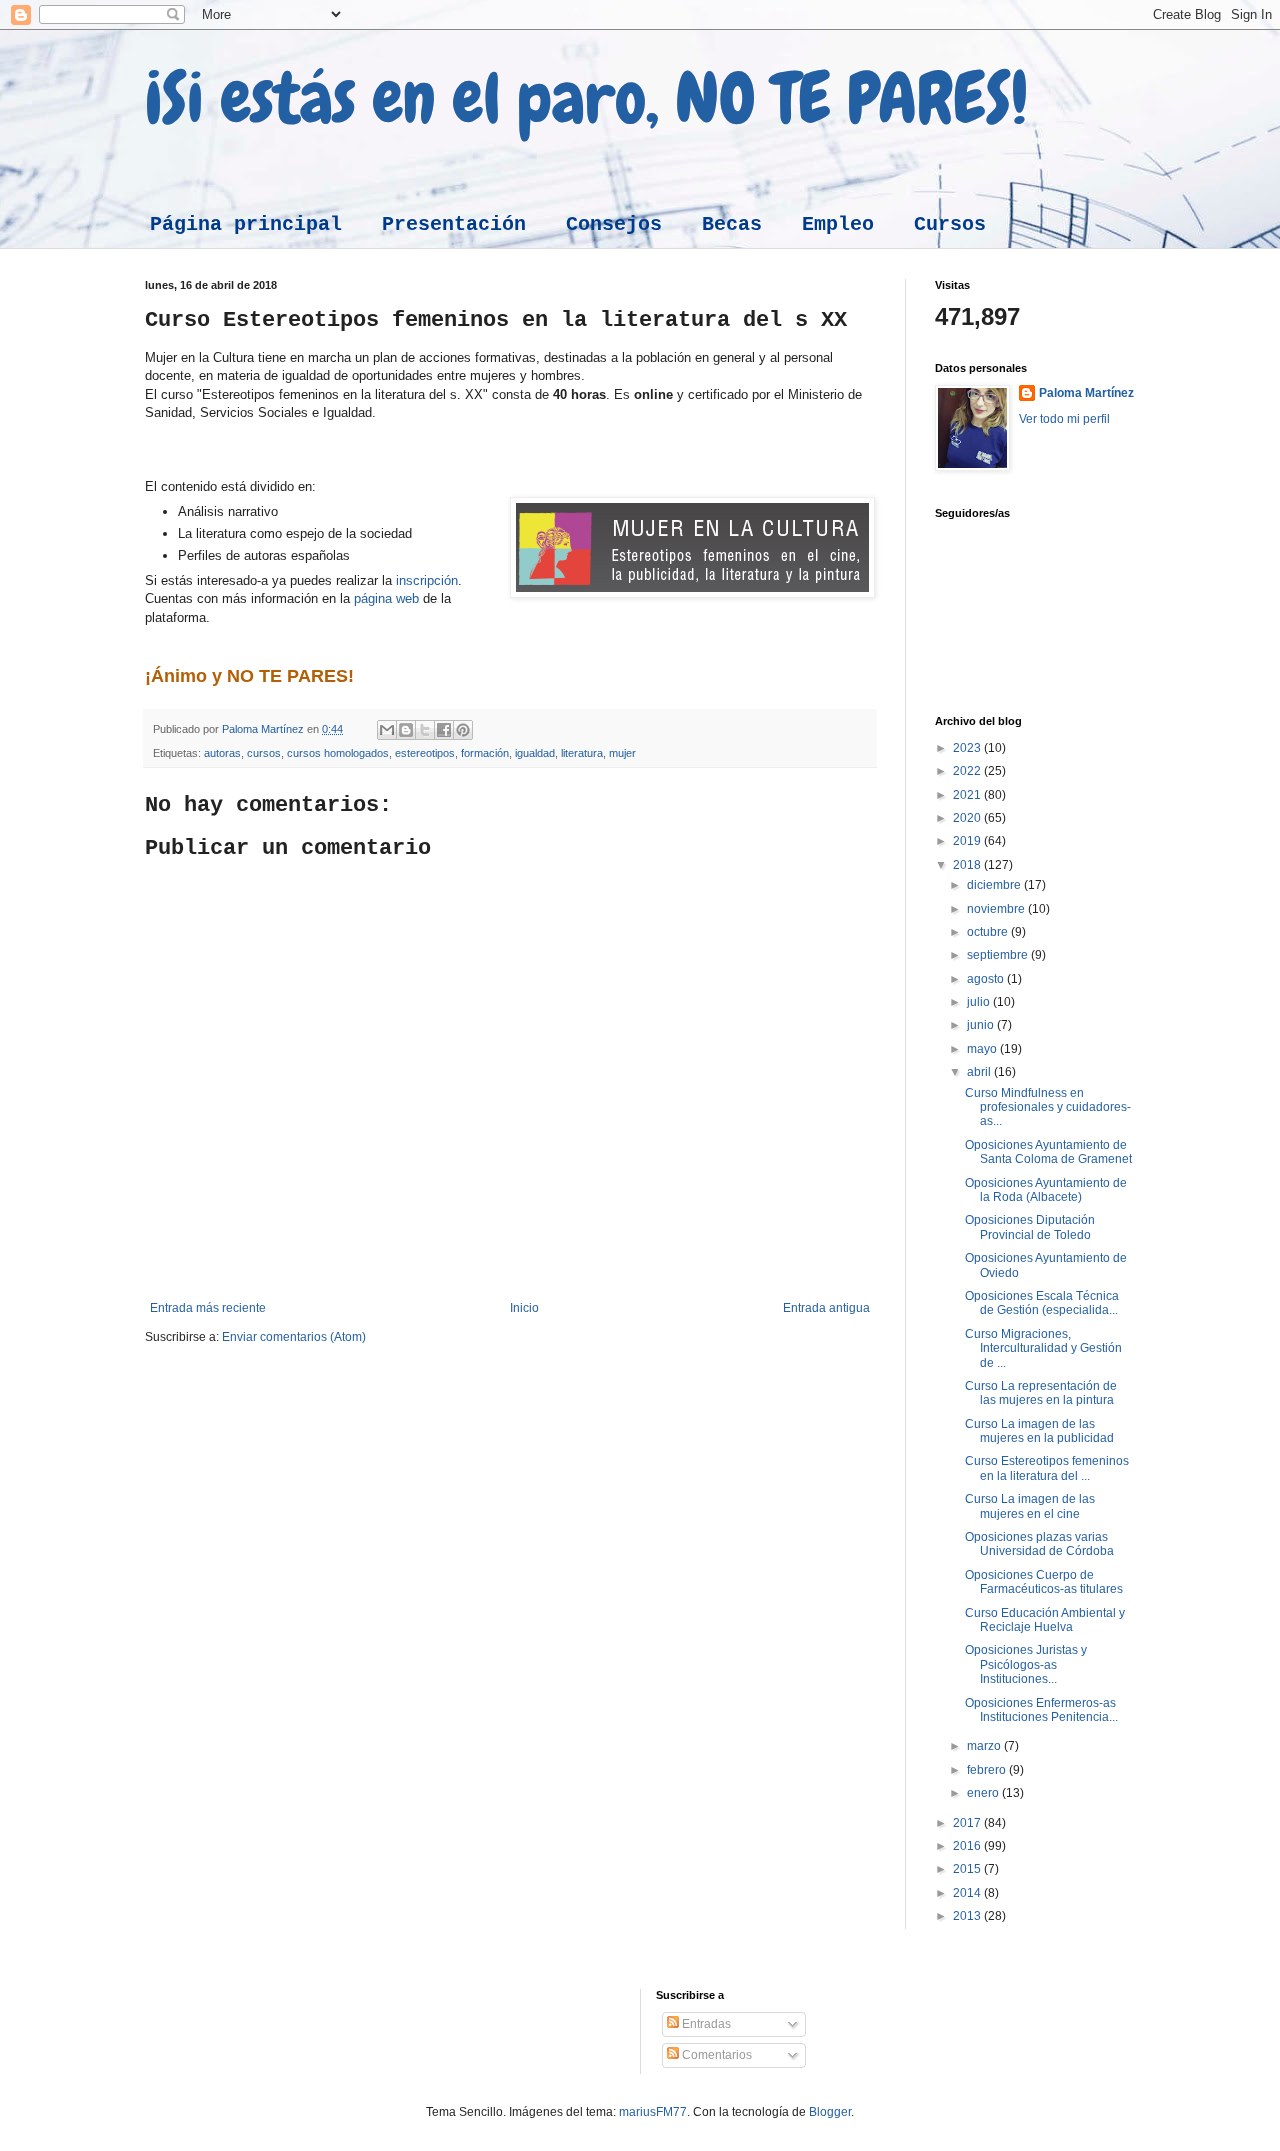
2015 (968, 1869)
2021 (968, 795)
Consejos (614, 224)
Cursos (950, 224)
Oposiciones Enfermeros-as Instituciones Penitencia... (1041, 1710)
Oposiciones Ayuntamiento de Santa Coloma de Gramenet (1048, 1152)
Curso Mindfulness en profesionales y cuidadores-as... (1048, 1107)
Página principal (246, 224)
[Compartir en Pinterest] (463, 730)
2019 (968, 841)
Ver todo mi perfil (1064, 419)
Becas (732, 224)
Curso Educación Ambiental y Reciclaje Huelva (1045, 1620)
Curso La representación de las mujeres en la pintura (1041, 1393)
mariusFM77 (653, 2112)
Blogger (830, 2112)
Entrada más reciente (208, 1308)
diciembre (995, 885)
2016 (968, 1846)
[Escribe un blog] (406, 730)
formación (485, 753)
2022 (968, 771)
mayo (983, 1049)
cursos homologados (338, 753)
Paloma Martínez (1086, 393)
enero (984, 1793)
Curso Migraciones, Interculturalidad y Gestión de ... (1043, 1348)
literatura (582, 753)
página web (386, 598)
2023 (968, 748)
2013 (968, 1916)
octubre (989, 932)
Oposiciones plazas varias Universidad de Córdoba (1039, 1544)
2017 (968, 1823)
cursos (264, 753)
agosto (987, 979)
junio (982, 1025)
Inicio (524, 1308)
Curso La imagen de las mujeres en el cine (1030, 1506)
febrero (988, 1770)
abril (980, 1072)
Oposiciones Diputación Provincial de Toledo (1030, 1227)
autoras (222, 753)
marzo (985, 1746)
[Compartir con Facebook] (444, 730)
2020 (968, 818)
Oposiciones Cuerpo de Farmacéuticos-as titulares (1044, 1582)
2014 (968, 1893)
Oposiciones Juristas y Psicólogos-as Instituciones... (1026, 1664)
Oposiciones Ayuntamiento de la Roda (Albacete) (1046, 1190)
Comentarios (715, 2055)
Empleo (838, 224)
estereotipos (425, 753)
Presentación (454, 224)
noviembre (997, 909)
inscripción (427, 580)
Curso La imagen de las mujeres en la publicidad (1039, 1431)
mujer (622, 753)
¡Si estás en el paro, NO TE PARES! (586, 98)
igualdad (535, 753)
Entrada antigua (826, 1308)
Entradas (705, 2024)
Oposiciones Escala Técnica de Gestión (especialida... (1042, 1303)
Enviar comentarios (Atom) (294, 1337)
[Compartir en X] (425, 730)
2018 (968, 865)
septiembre (999, 955)
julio (980, 1002)
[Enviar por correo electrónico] (387, 730)
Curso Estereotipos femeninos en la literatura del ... (1047, 1468)
